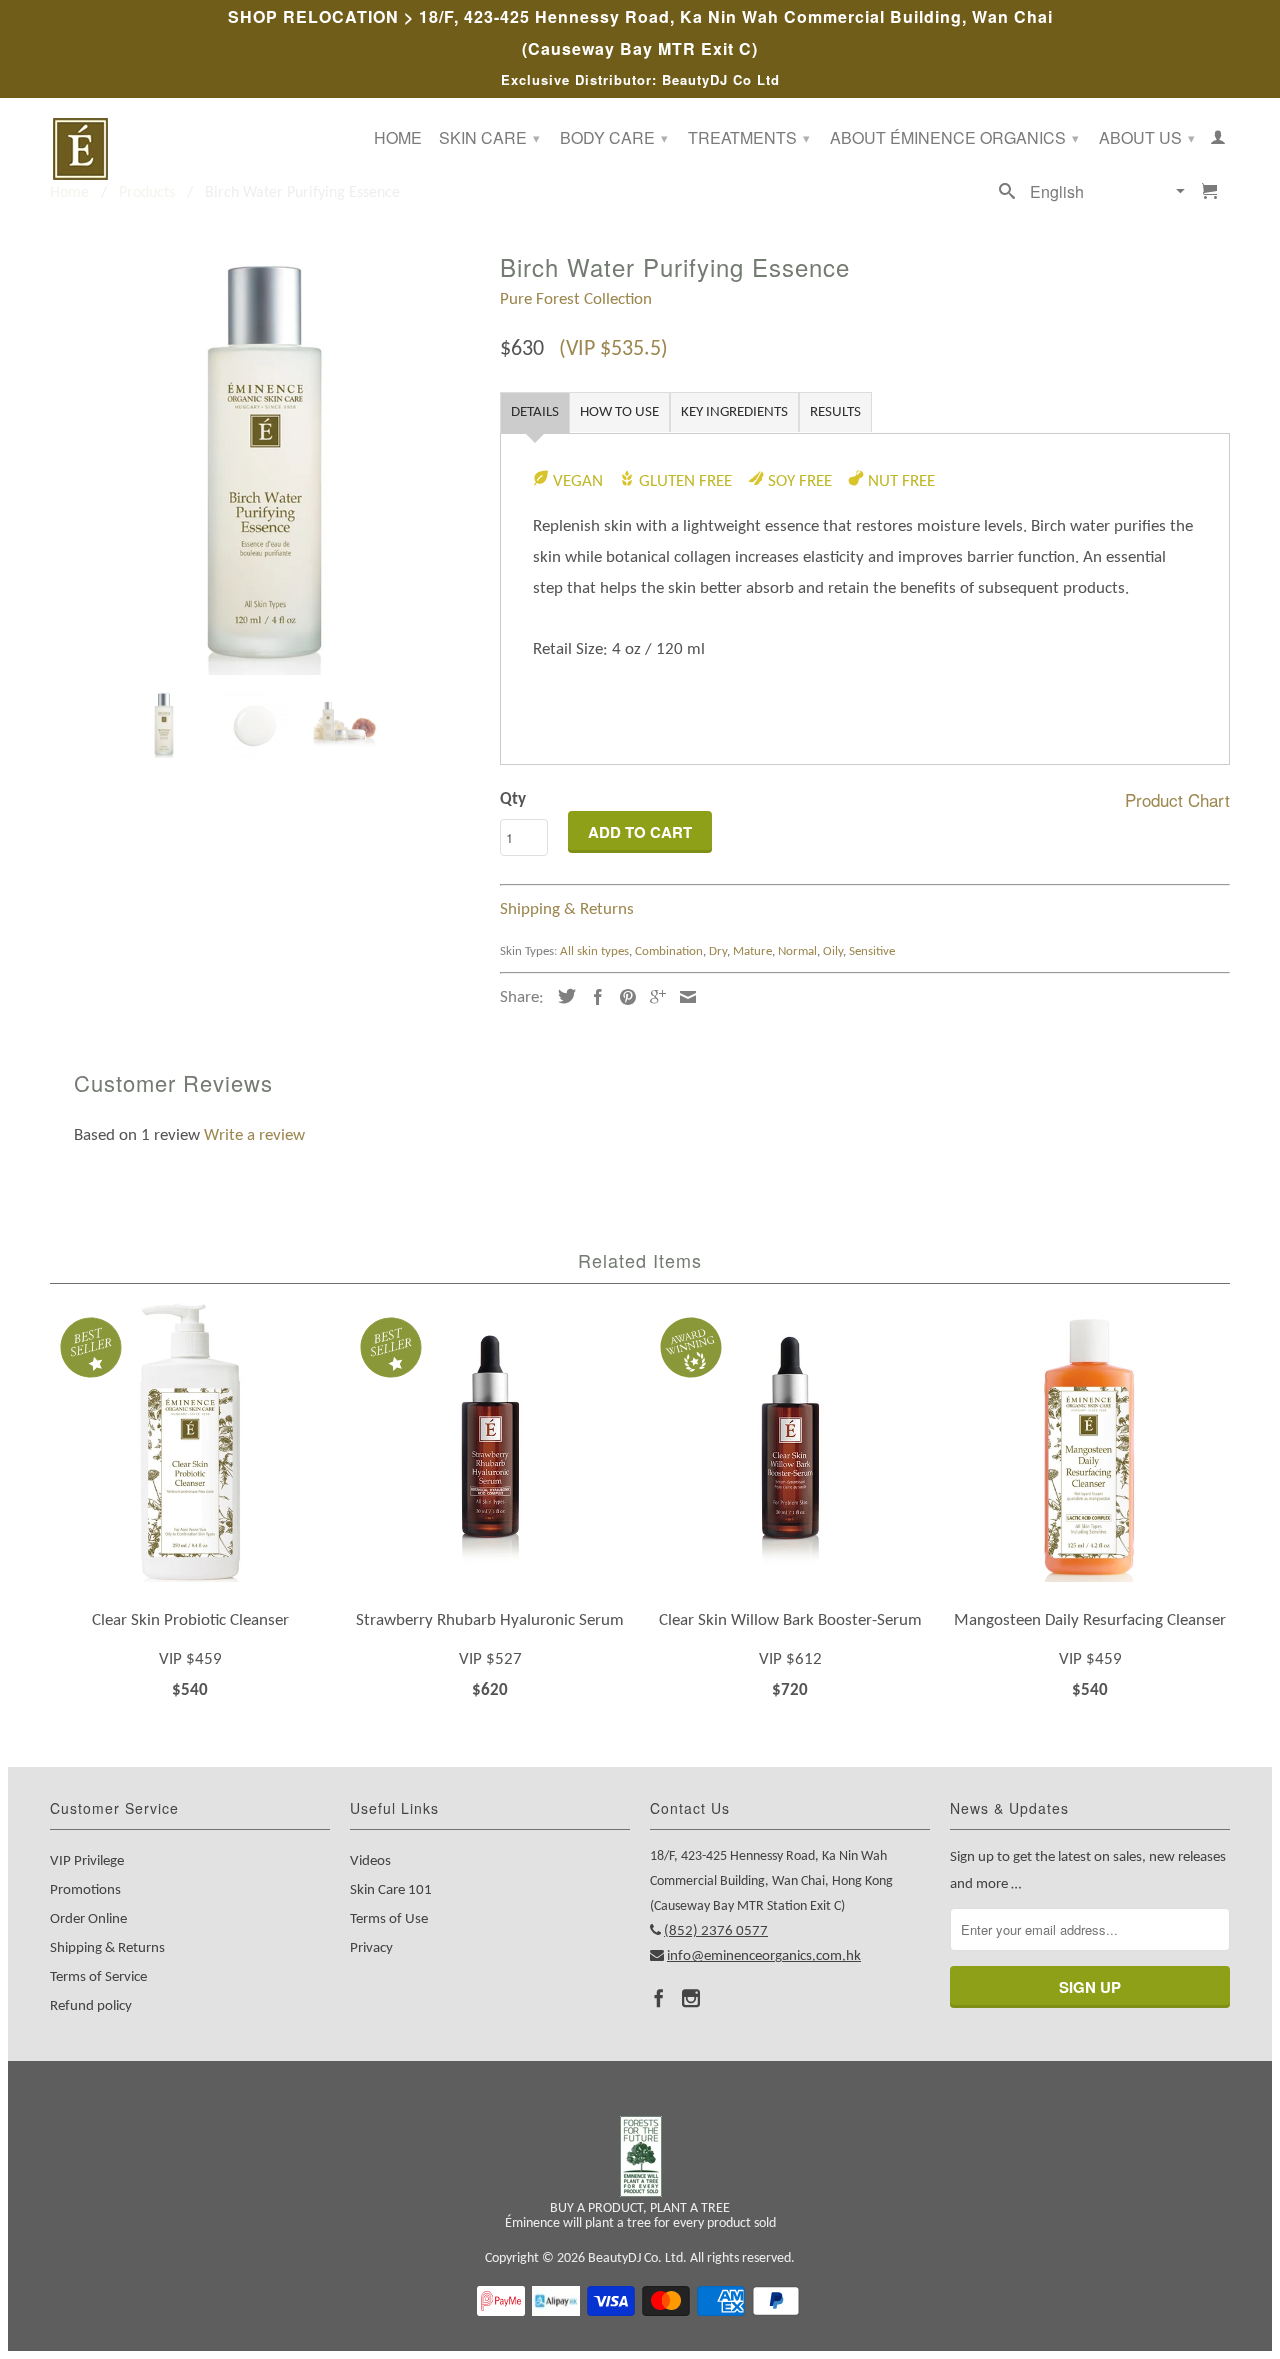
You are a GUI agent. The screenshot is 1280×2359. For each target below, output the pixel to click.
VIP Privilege (87, 1861)
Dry (718, 951)
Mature (752, 951)
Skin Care (489, 137)
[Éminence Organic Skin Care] (190, 149)
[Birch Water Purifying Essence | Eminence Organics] (265, 460)
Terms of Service (98, 1977)
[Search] (1007, 195)
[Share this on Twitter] (562, 996)
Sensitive (872, 951)
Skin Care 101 (391, 1890)
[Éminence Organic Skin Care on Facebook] (659, 1998)
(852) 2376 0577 (716, 1931)
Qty (513, 799)
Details (535, 412)
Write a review (254, 1135)
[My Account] (1218, 141)
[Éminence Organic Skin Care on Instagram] (691, 1998)
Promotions (85, 1890)
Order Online (88, 1919)
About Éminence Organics (954, 137)
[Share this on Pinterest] (623, 997)
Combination (669, 951)
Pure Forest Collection (576, 299)
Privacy (371, 1948)
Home (398, 139)
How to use (619, 412)
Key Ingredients (734, 412)
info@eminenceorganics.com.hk (764, 1956)
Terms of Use (389, 1919)
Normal (797, 951)
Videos (370, 1861)
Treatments (749, 137)
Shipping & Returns (567, 909)
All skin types (594, 951)
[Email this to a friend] (683, 997)
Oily (833, 951)
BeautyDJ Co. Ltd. (637, 2258)
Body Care (614, 137)
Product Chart (1177, 799)
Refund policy (91, 2006)
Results (835, 412)
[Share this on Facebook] (593, 997)
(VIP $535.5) (613, 349)
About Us (1147, 137)
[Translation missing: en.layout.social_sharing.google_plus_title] (653, 997)
